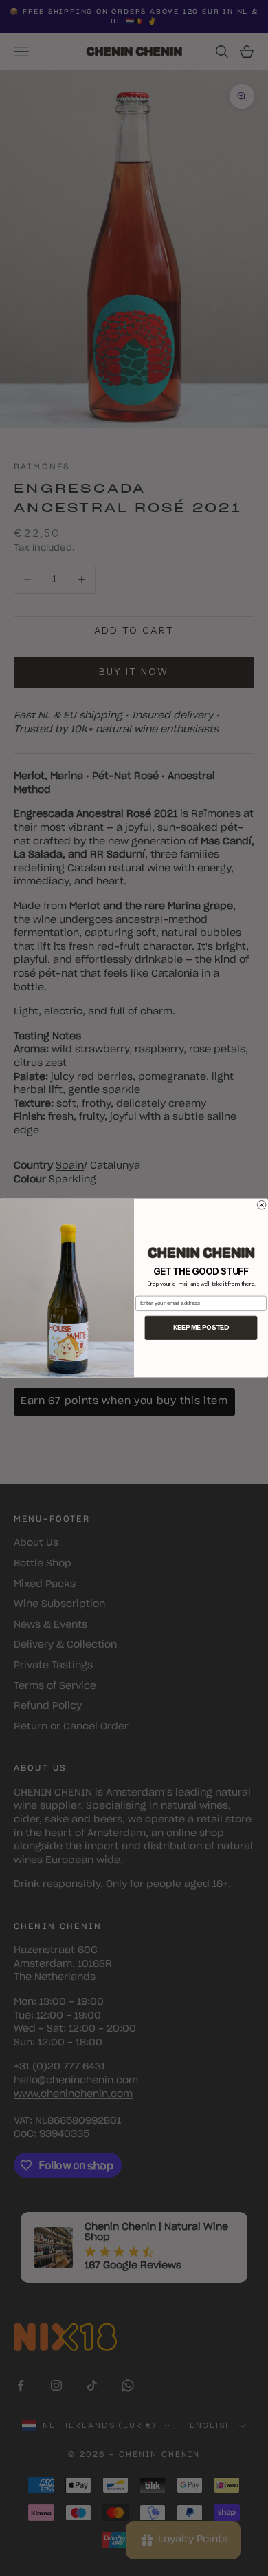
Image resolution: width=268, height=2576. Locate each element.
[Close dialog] (261, 1205)
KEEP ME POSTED (201, 1328)
